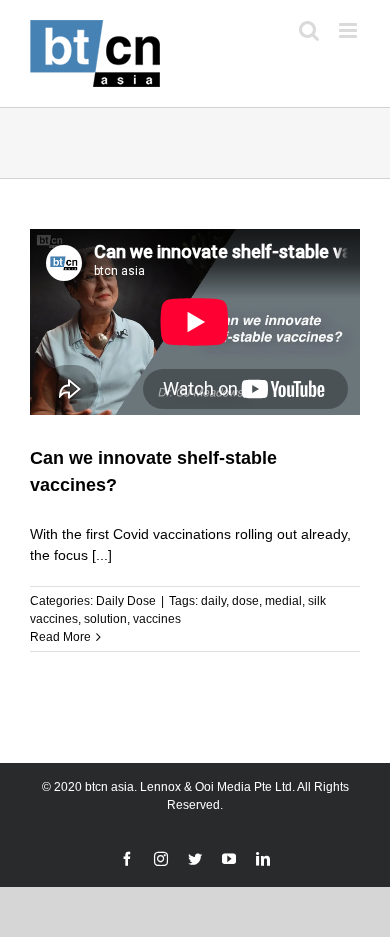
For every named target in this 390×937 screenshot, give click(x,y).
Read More (60, 637)
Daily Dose (126, 601)
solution (105, 619)
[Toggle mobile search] (309, 30)
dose (245, 601)
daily (213, 601)
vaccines (157, 619)
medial (283, 601)
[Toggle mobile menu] (349, 30)
